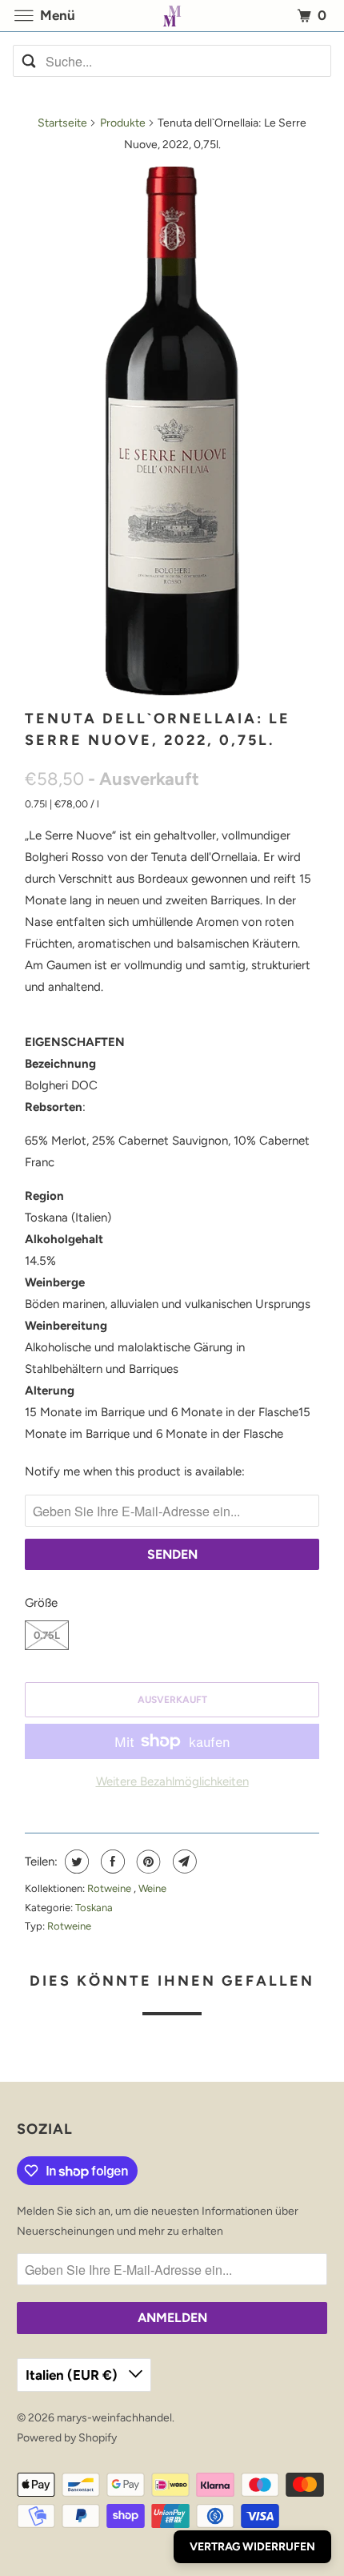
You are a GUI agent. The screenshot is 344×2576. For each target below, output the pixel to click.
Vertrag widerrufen (252, 2547)
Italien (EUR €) (73, 2375)
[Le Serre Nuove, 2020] (172, 431)
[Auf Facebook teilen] (111, 1862)
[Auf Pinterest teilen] (147, 1862)
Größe (41, 1603)
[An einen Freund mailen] (183, 1862)
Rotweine (110, 1888)
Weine (152, 1888)
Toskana (94, 1908)
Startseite (62, 123)
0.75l (47, 1635)
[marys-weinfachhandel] (172, 16)
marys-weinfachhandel (114, 2418)
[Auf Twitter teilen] (75, 1862)
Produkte (123, 123)
